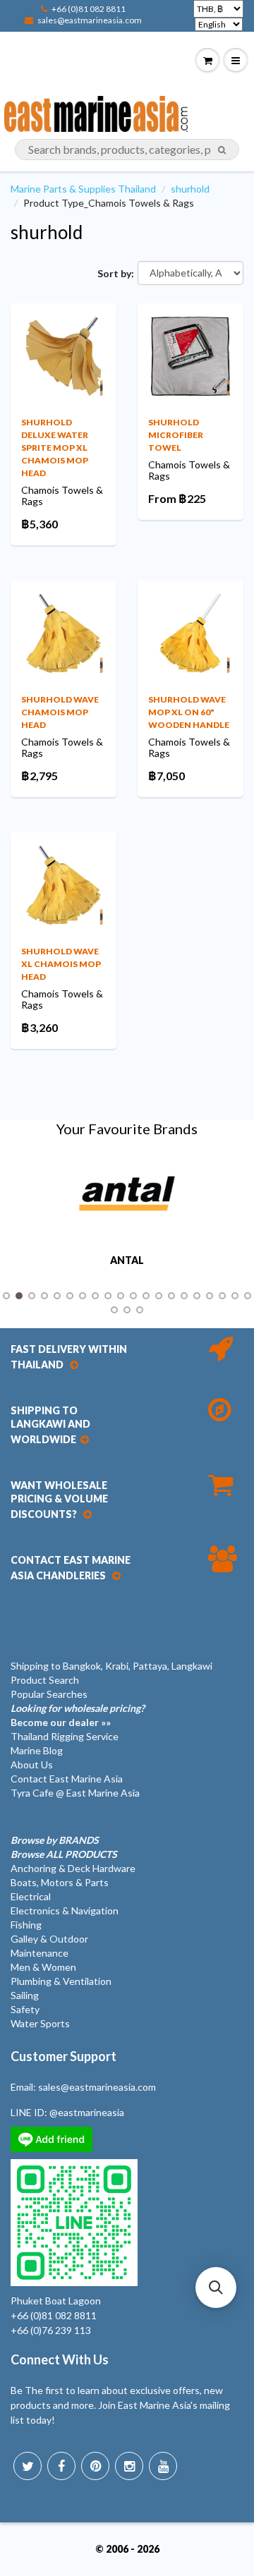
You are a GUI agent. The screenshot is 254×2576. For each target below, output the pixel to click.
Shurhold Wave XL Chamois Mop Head (61, 964)
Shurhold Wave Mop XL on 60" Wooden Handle (189, 712)
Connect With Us (60, 2359)
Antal (127, 1260)
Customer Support (64, 2056)
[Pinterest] (95, 2466)
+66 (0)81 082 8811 (89, 9)
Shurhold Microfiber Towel (176, 435)
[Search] (222, 150)
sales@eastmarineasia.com (90, 20)
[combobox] (127, 150)
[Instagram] (129, 2466)
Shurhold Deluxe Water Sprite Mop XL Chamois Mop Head (55, 448)
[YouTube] (163, 2466)
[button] (216, 2288)
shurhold (190, 189)
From (177, 498)
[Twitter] (28, 2466)
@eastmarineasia (87, 2112)
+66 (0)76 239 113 (51, 2330)
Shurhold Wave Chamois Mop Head (60, 712)
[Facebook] (61, 2466)
